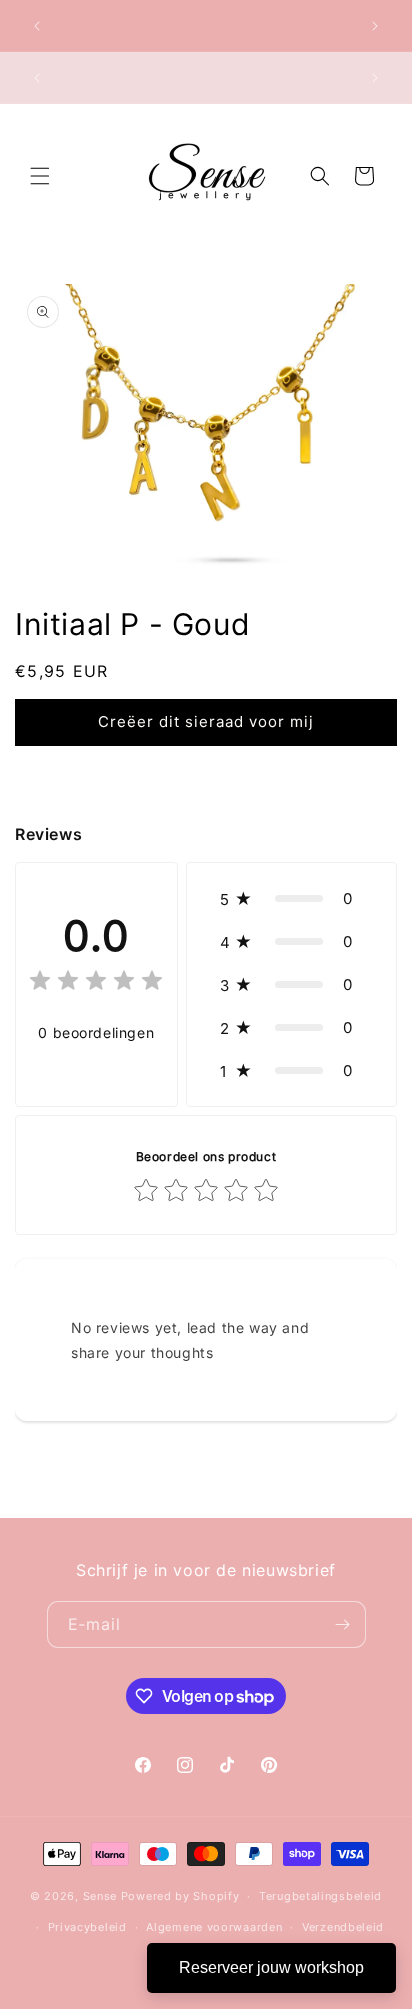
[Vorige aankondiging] (37, 26)
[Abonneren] (343, 1624)
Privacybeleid (87, 1927)
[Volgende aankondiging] (375, 26)
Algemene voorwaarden (214, 1927)
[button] (40, 176)
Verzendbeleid (343, 1927)
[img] (96, 983)
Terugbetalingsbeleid (320, 1896)
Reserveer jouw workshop (271, 1967)
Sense (100, 1896)
